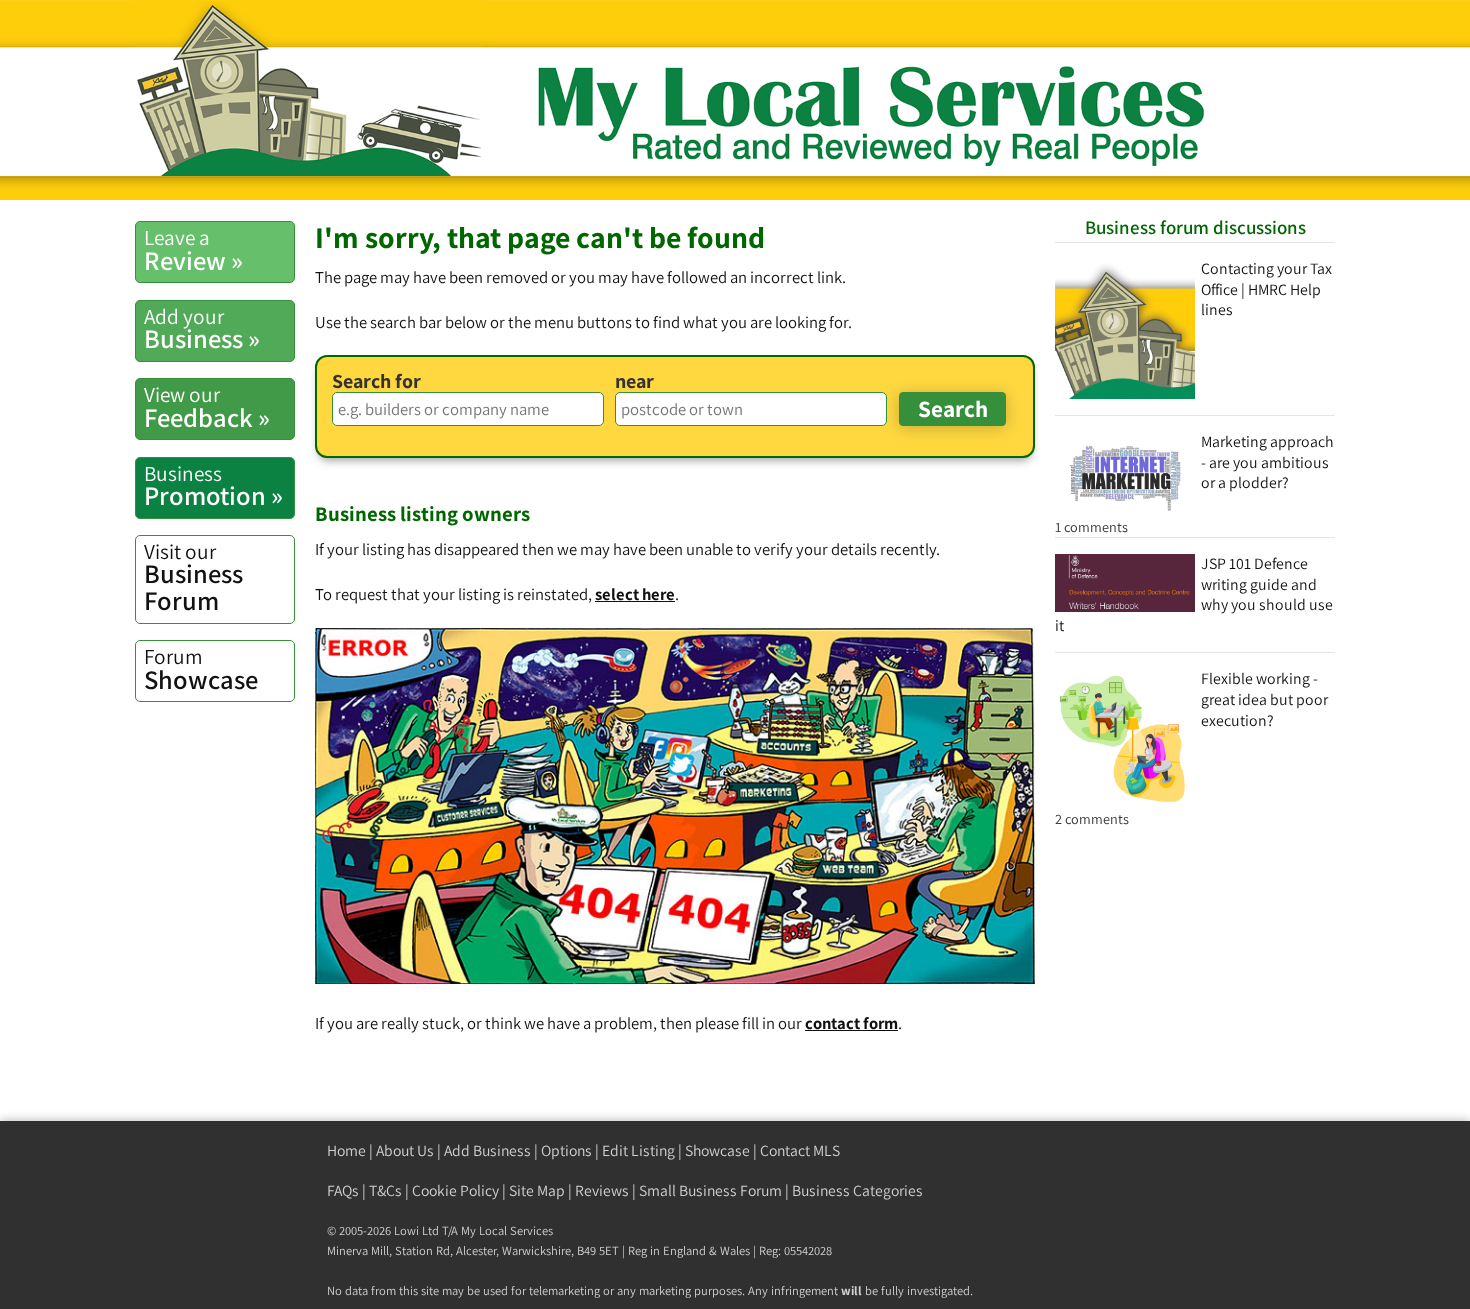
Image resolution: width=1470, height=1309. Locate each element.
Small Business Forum (710, 1190)
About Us (405, 1150)
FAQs (343, 1190)
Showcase (201, 669)
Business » (202, 329)
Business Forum (193, 577)
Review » (193, 250)
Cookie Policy (455, 1190)
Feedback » (207, 407)
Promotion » (213, 486)
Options (566, 1150)
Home (346, 1150)
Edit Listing (638, 1150)
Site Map (537, 1190)
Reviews (602, 1190)
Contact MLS (800, 1150)
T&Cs (385, 1190)
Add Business (487, 1150)
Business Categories (857, 1190)
